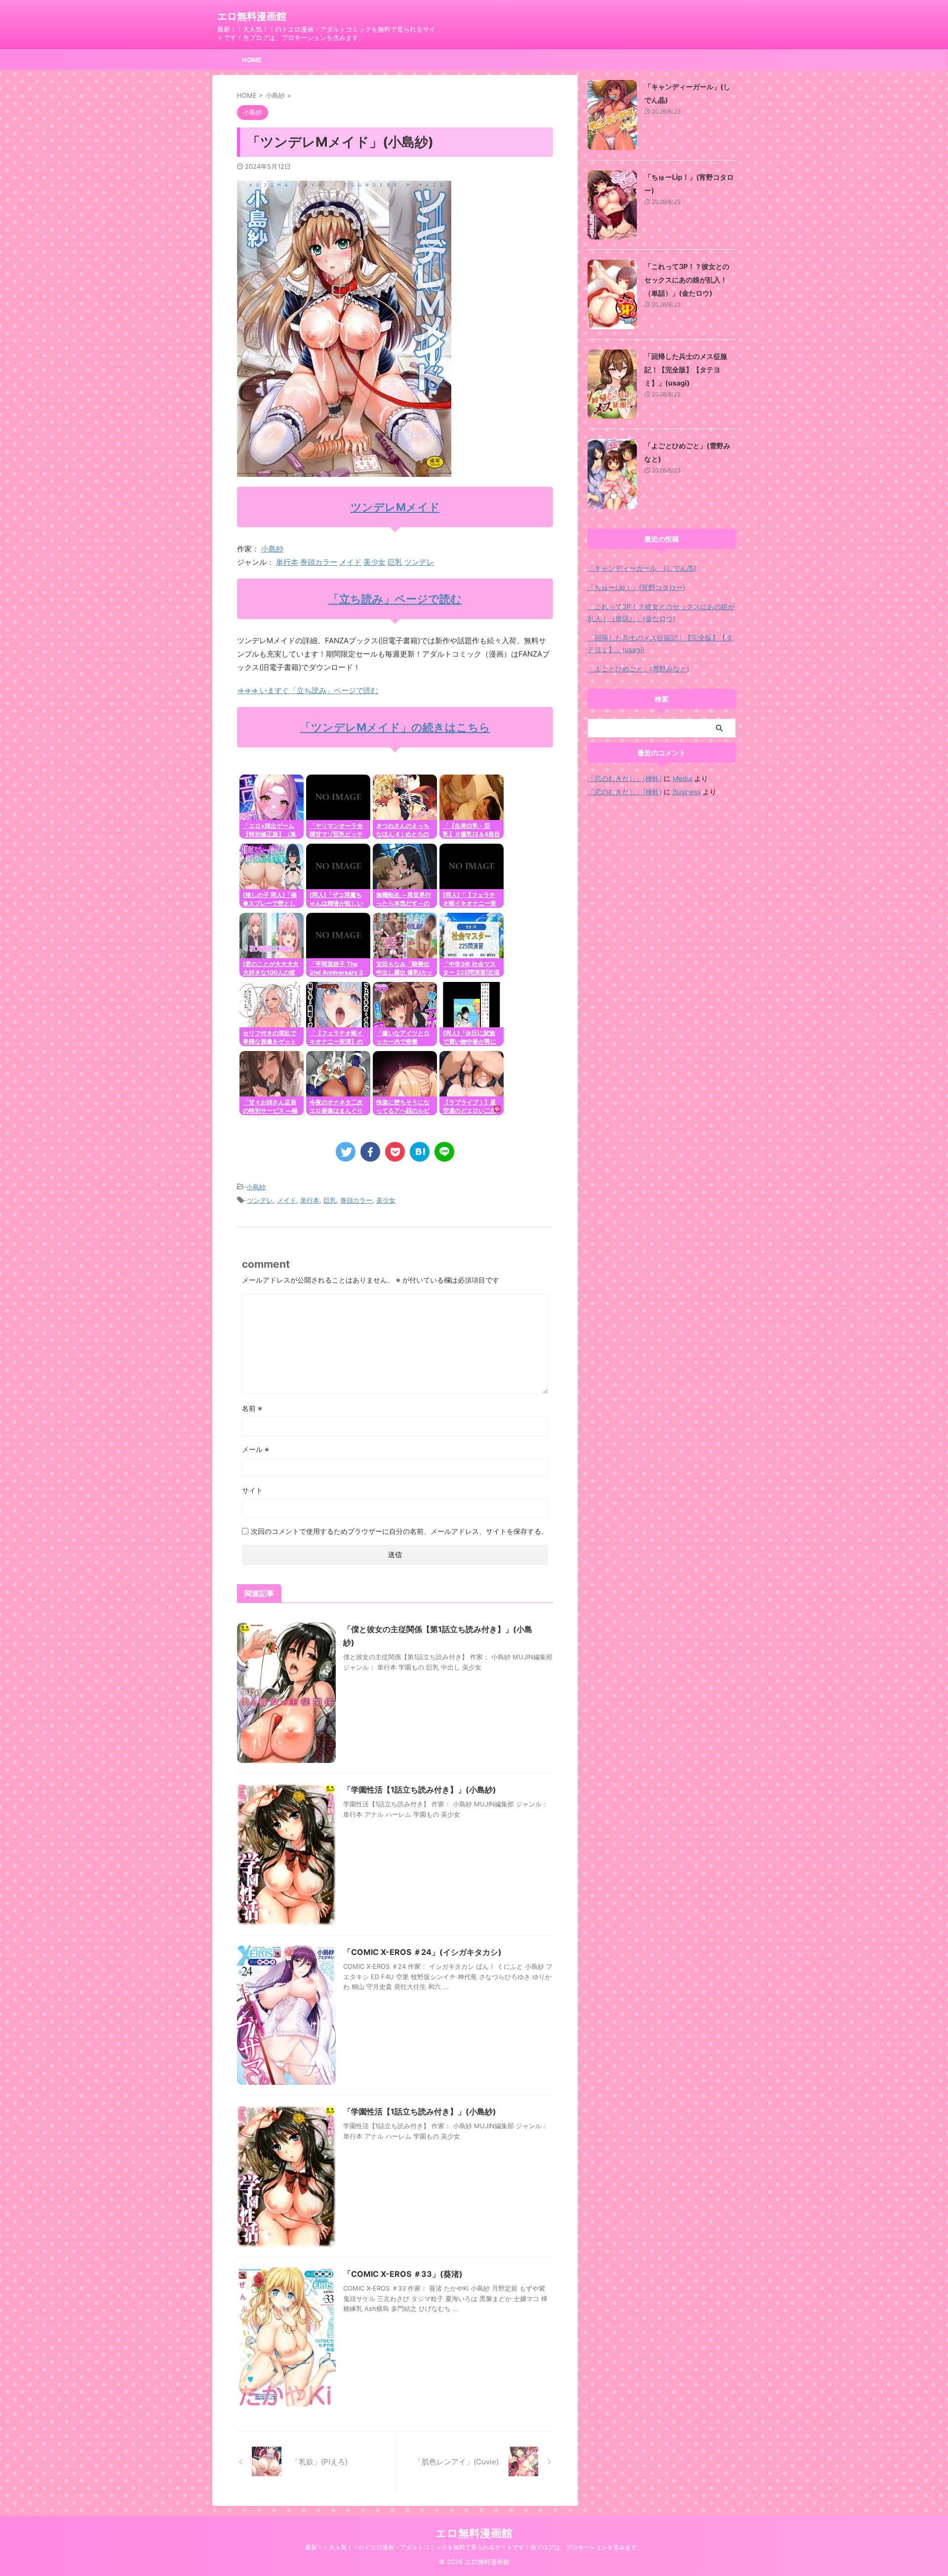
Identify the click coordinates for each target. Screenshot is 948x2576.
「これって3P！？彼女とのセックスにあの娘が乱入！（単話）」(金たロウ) (687, 280)
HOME (252, 60)
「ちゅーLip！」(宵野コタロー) (636, 587)
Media (682, 778)
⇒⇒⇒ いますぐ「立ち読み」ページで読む (308, 690)
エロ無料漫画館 (252, 16)
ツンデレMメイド (395, 507)
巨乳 (395, 562)
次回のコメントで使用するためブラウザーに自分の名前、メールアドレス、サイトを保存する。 (399, 1531)
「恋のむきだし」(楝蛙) (625, 778)
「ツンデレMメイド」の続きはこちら (395, 727)
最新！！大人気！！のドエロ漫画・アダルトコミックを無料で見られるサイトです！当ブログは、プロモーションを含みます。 (474, 2547)
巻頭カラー (319, 562)
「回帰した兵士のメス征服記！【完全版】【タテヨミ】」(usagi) (686, 370)
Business (687, 792)
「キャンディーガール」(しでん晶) (642, 568)
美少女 (375, 562)
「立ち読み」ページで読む (395, 599)
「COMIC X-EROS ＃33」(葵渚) (403, 2274)
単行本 (287, 562)
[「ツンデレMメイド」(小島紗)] (420, 1152)
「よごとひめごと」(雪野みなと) (638, 669)
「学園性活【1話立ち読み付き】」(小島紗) (420, 1790)
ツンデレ (419, 562)
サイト (252, 1490)
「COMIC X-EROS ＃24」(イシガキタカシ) (422, 1952)
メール (256, 1449)
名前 (252, 1408)
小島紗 (272, 549)
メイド (350, 562)
